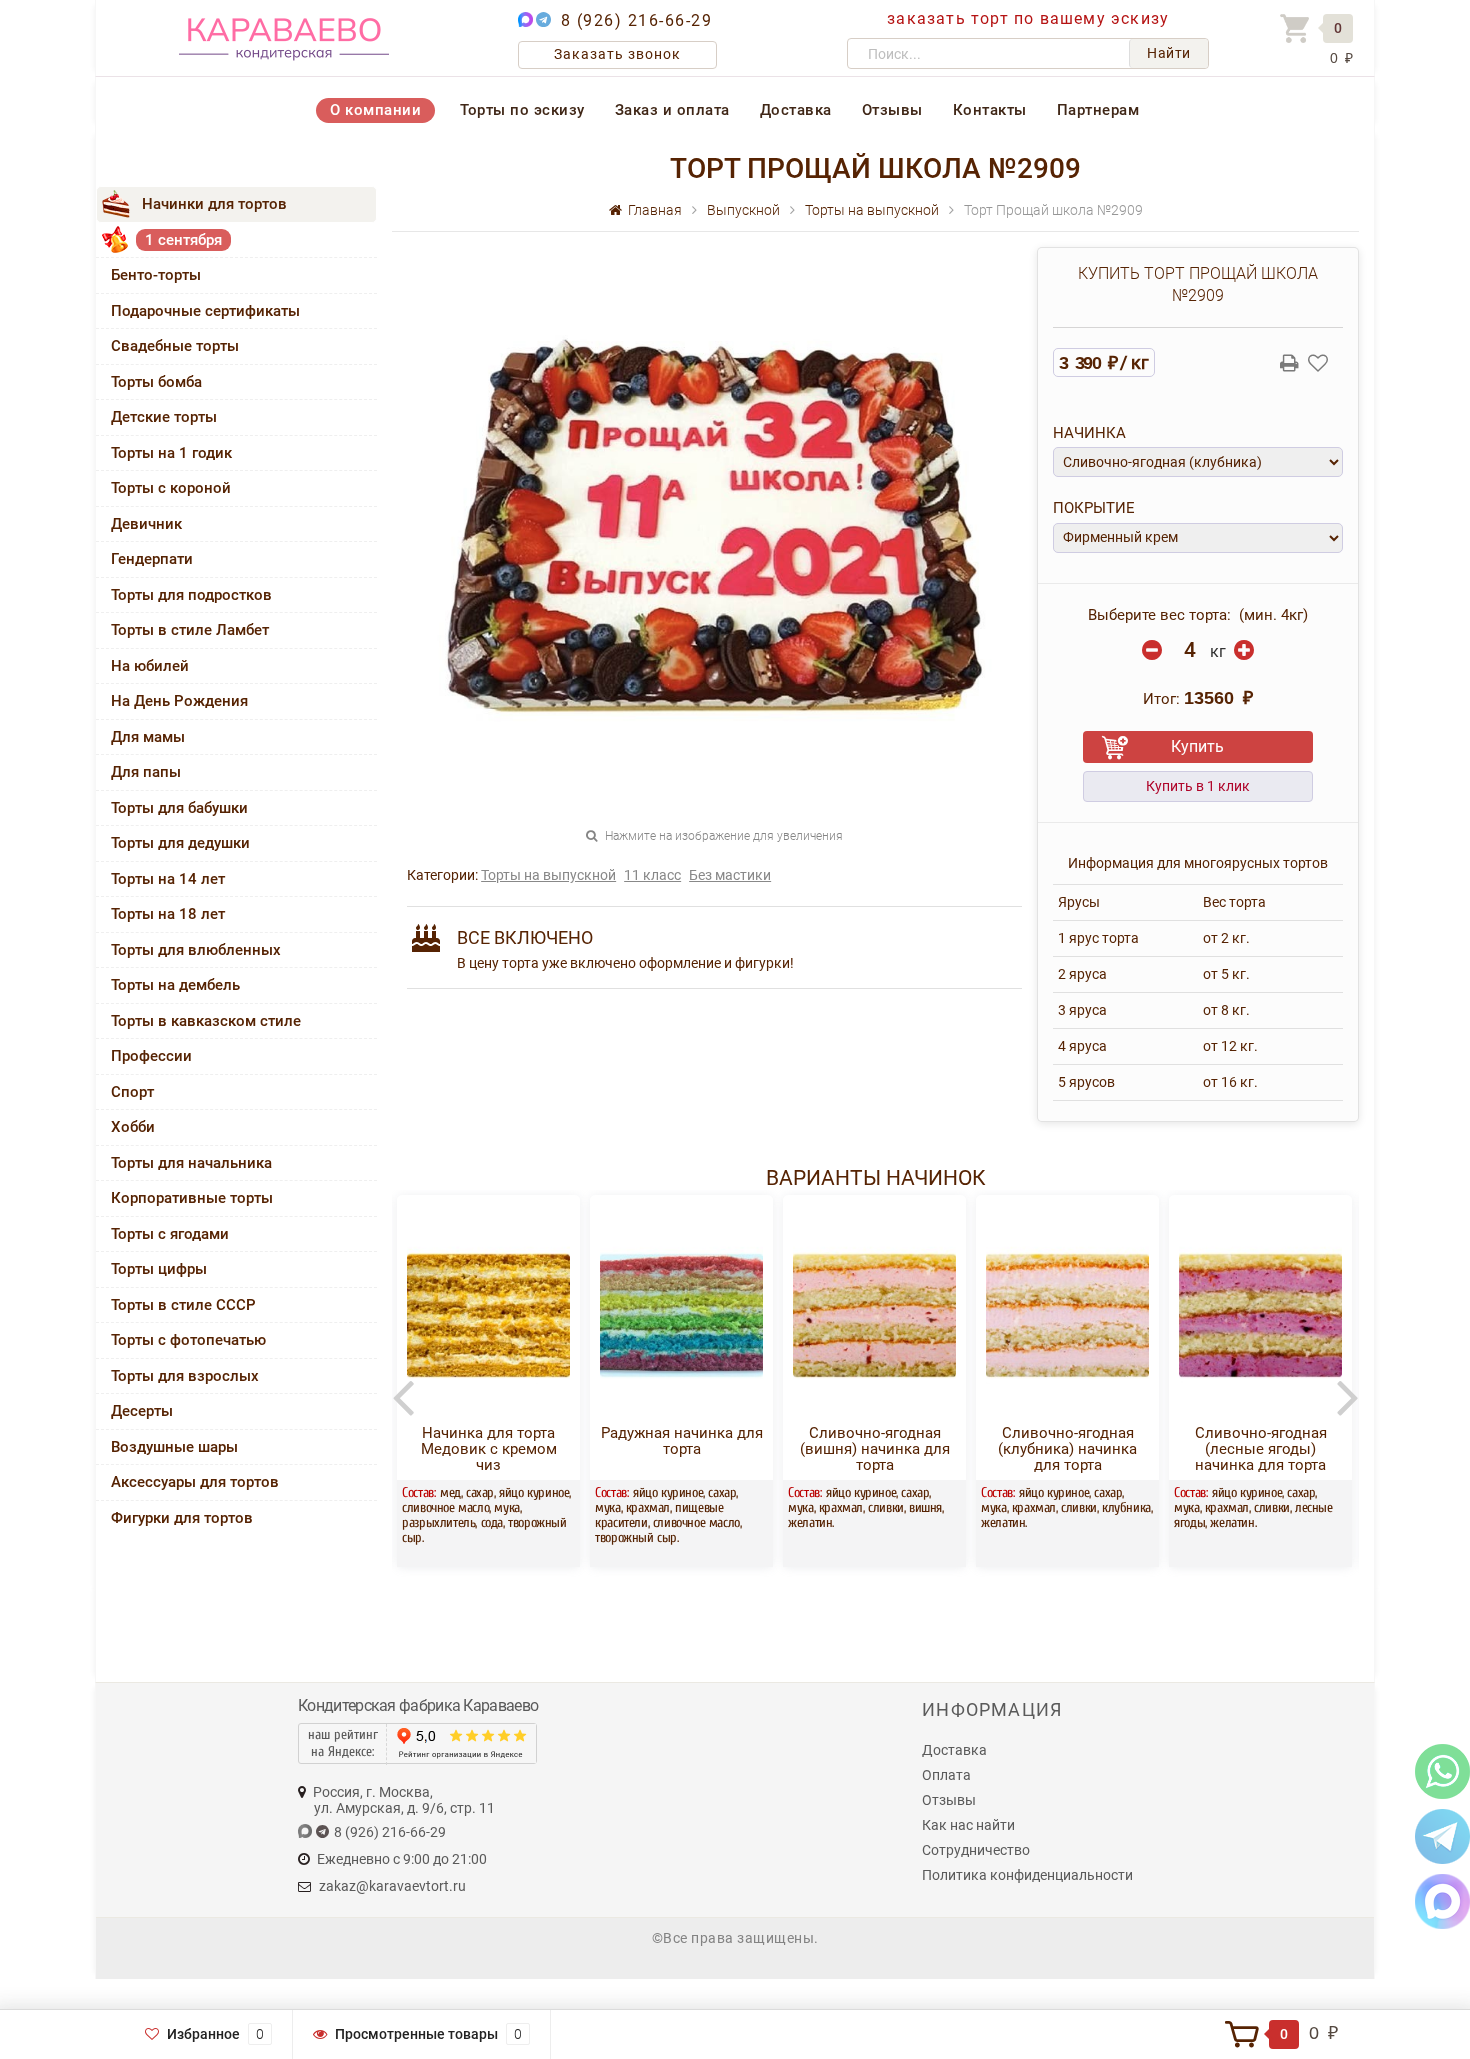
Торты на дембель (175, 985)
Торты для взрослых (185, 1376)
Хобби (133, 1127)
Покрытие (1094, 508)
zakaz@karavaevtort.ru (392, 1886)
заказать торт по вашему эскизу (1028, 18)
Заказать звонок (617, 54)
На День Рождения (179, 701)
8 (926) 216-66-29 (637, 20)
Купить (1197, 746)
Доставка (796, 110)
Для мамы (148, 737)
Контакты (990, 110)
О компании (375, 110)
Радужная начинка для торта (551, 1441)
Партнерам (1098, 110)
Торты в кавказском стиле (206, 1021)
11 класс (652, 875)
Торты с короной (171, 488)
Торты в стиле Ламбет (190, 630)
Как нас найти (968, 1825)
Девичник (146, 524)
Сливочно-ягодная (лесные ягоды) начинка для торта (1130, 1449)
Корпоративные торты (192, 1198)
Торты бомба (156, 382)
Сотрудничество (976, 1850)
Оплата (946, 1775)
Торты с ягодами (170, 1234)
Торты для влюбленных (196, 950)
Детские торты (164, 417)
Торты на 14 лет (168, 879)
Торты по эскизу (522, 110)
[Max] (1442, 1900)
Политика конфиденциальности (1027, 1875)
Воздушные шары (174, 1447)
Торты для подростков (191, 595)
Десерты (142, 1411)
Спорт (132, 1092)
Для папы (146, 772)
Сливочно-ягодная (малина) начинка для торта (1323, 1449)
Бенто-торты (156, 275)
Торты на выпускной (548, 875)
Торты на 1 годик (171, 453)
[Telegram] (1442, 1835)
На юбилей (150, 666)
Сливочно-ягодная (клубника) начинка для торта (937, 1449)
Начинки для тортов (214, 204)
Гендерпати (152, 559)
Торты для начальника (191, 1163)
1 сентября (183, 240)
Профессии (151, 1056)
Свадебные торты (175, 346)
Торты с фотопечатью (188, 1340)
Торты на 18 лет (168, 914)
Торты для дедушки (180, 843)
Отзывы (892, 110)
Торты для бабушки (179, 808)
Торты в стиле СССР (183, 1305)
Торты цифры (159, 1269)
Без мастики (730, 875)
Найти (1169, 53)
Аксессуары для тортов (195, 1482)
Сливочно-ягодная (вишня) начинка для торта (744, 1449)
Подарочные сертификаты (205, 311)
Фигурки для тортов (182, 1518)
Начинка (1089, 433)
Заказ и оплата (672, 110)
